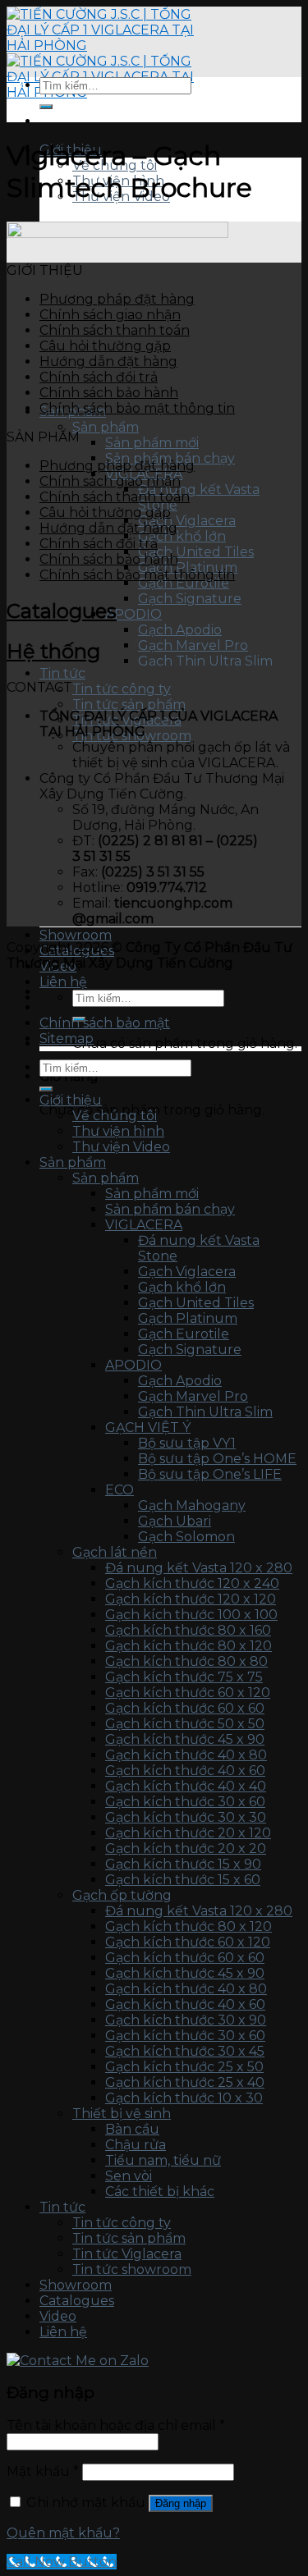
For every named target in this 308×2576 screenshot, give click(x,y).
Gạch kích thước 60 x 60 (185, 1708)
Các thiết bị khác (160, 2192)
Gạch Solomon (186, 1537)
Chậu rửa (136, 2145)
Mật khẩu (43, 2471)
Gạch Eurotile (184, 583)
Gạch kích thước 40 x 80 (186, 1755)
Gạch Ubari (175, 1521)
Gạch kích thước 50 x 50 (185, 1724)
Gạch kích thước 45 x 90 (185, 1739)
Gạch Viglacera (187, 521)
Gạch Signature (190, 599)
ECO (120, 1490)
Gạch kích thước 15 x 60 (183, 1880)
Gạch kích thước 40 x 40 (186, 1786)
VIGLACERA (144, 1225)
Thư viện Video (121, 1147)
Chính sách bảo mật (105, 1023)
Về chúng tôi (115, 1116)
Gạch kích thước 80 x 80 (186, 1661)
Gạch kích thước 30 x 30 (186, 1817)
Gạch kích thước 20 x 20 (186, 1848)
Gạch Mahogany (192, 1505)
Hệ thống (53, 651)
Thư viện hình (118, 1131)
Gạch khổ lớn (182, 536)
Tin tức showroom (132, 2269)
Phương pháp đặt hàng (117, 299)
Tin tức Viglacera (127, 2254)
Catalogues (62, 611)
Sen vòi (129, 2176)
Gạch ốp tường (122, 1895)
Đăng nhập (181, 2503)
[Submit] (46, 107)
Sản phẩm (106, 427)
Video (58, 2316)
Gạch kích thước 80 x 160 (188, 1630)
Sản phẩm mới (152, 443)
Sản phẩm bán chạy (170, 1209)
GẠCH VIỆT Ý (148, 1428)
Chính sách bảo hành (109, 393)
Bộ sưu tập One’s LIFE (210, 1474)
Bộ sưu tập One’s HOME (217, 1459)
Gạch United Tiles (196, 552)
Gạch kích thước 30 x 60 (185, 1802)
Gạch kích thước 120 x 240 (192, 1583)
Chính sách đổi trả (99, 377)
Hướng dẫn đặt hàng (108, 361)
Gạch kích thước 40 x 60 (185, 1771)
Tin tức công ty (122, 689)
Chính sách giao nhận (110, 315)
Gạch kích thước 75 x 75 (184, 1677)
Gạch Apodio (180, 630)
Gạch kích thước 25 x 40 (185, 2082)
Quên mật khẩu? (63, 2533)
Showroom (76, 935)
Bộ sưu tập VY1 (187, 1443)
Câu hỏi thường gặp (105, 346)
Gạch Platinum (188, 1318)
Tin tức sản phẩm (129, 705)
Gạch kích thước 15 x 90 (183, 1864)
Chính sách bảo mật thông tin (137, 408)
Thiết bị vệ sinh (122, 2114)
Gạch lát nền (115, 1552)
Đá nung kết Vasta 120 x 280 (199, 1568)
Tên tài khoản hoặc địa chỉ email (116, 2425)
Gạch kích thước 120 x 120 (191, 1599)
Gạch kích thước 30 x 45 (185, 2051)
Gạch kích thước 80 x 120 (188, 1646)
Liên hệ (63, 982)
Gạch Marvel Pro (193, 645)
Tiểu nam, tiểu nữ (163, 2160)
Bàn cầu (132, 2129)
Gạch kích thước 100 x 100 (191, 1615)
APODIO (133, 614)
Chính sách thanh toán (115, 330)
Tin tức (62, 673)
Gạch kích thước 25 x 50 (184, 2067)
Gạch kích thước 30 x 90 (186, 2020)
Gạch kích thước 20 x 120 (188, 1833)
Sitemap (67, 1039)
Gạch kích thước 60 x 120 (188, 1693)
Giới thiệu (71, 1100)
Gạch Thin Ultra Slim (205, 661)
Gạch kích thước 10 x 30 (184, 2098)
